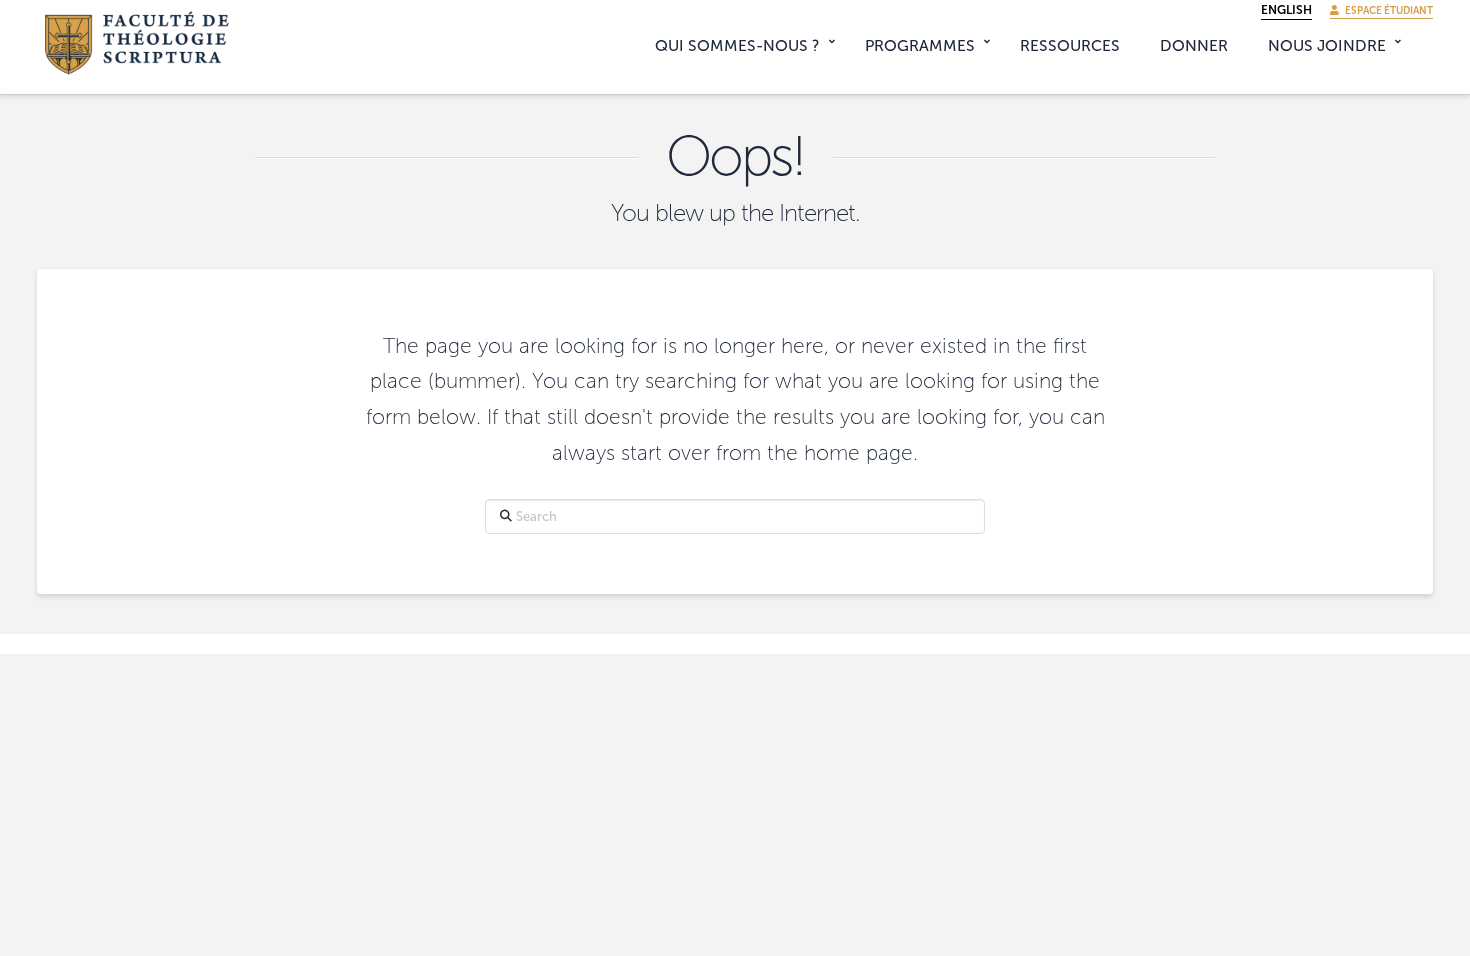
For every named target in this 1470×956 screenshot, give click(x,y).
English (1286, 10)
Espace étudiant (1386, 10)
